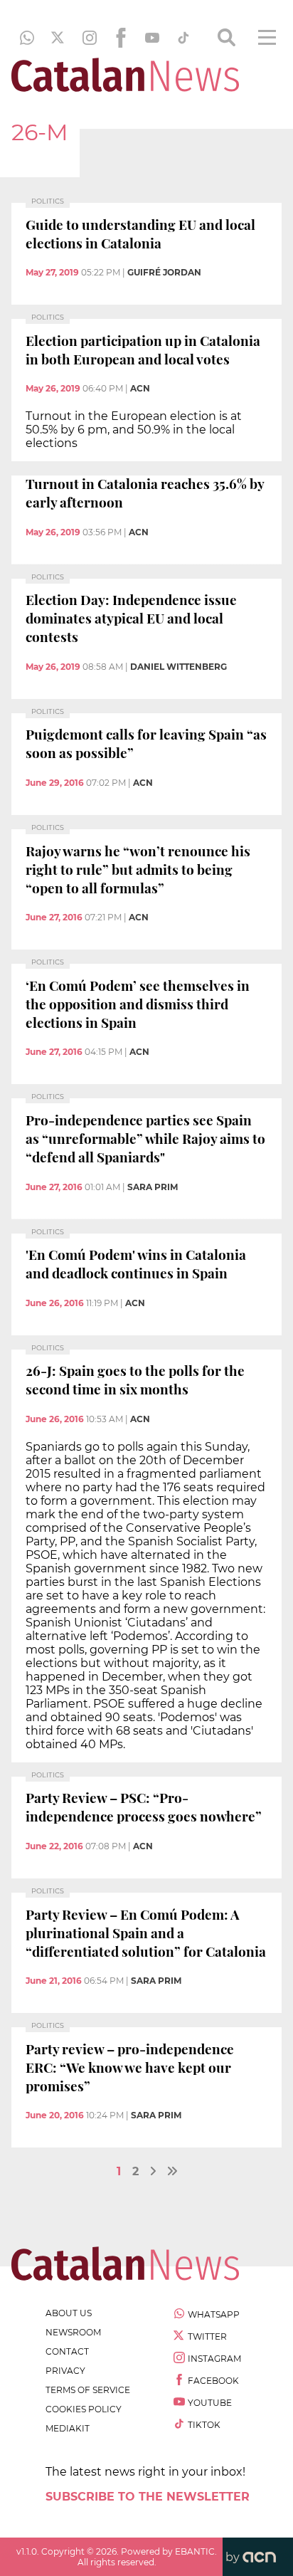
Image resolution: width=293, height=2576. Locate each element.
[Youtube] (152, 38)
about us (69, 2313)
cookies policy (84, 2409)
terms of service (88, 2390)
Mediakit (68, 2428)
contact (67, 2351)
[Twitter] (58, 38)
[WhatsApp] (27, 38)
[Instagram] (90, 38)
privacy (65, 2371)
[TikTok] (183, 38)
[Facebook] (121, 38)
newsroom (73, 2332)
